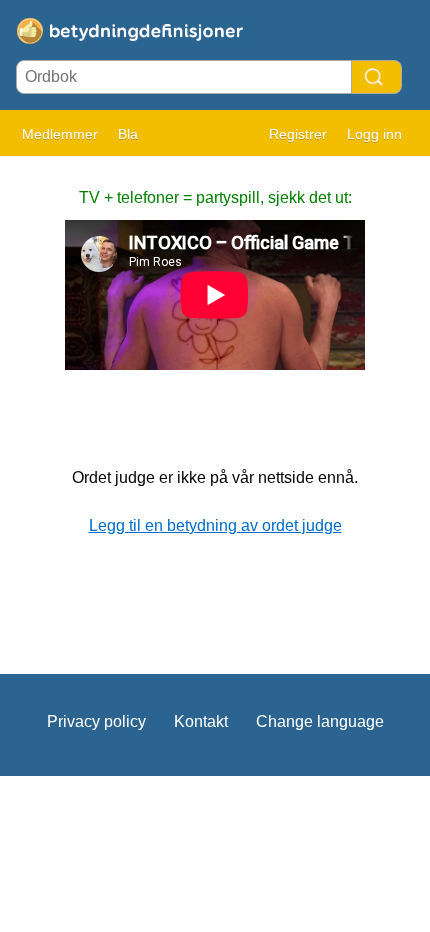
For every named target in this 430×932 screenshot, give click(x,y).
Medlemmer (60, 134)
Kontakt (201, 721)
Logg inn (374, 134)
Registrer (298, 134)
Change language (320, 721)
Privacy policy (96, 721)
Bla (128, 134)
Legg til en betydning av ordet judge (215, 525)
